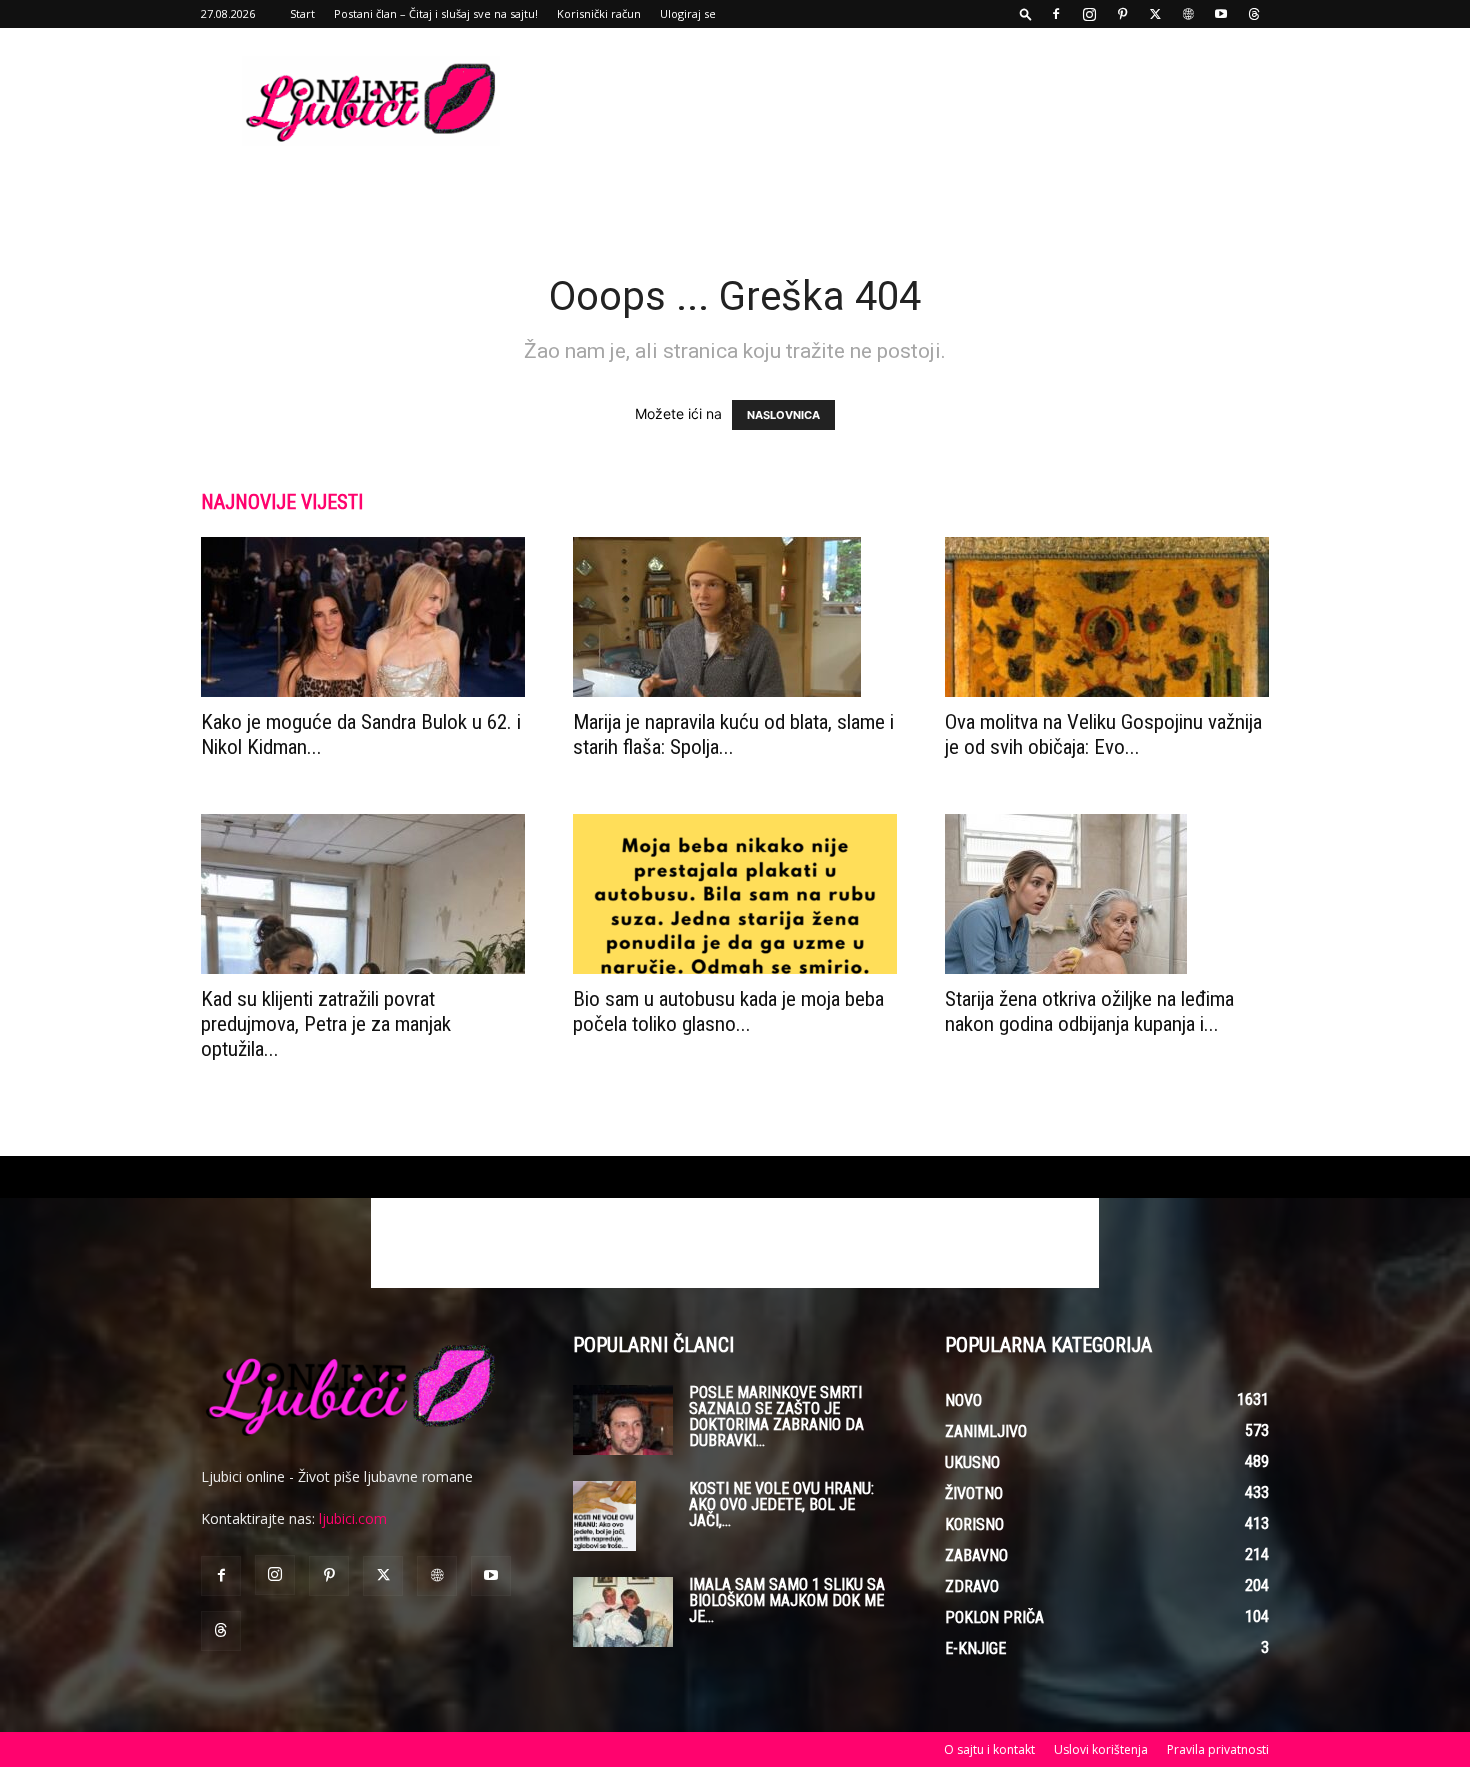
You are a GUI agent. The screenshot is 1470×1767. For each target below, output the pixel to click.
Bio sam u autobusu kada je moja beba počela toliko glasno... (728, 1011)
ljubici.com (353, 1518)
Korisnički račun (599, 13)
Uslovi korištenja (1101, 1749)
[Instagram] (1089, 14)
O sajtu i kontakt (989, 1749)
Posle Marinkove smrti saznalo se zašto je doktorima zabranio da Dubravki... (776, 1416)
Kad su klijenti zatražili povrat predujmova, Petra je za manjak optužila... (326, 1024)
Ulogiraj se (688, 13)
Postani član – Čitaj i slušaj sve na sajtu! (436, 13)
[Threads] (1254, 14)
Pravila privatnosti (1218, 1749)
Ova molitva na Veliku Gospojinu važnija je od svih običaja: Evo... (1103, 734)
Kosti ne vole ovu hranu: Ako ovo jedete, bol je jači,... (781, 1504)
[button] (1026, 13)
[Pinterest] (1122, 14)
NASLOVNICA (783, 415)
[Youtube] (1221, 14)
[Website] (1188, 14)
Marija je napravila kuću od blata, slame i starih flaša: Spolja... (733, 734)
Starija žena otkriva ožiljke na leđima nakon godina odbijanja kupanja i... (1089, 1011)
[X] (1155, 14)
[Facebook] (1056, 14)
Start (302, 13)
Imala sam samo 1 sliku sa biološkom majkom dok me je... (787, 1600)
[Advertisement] (905, 101)
